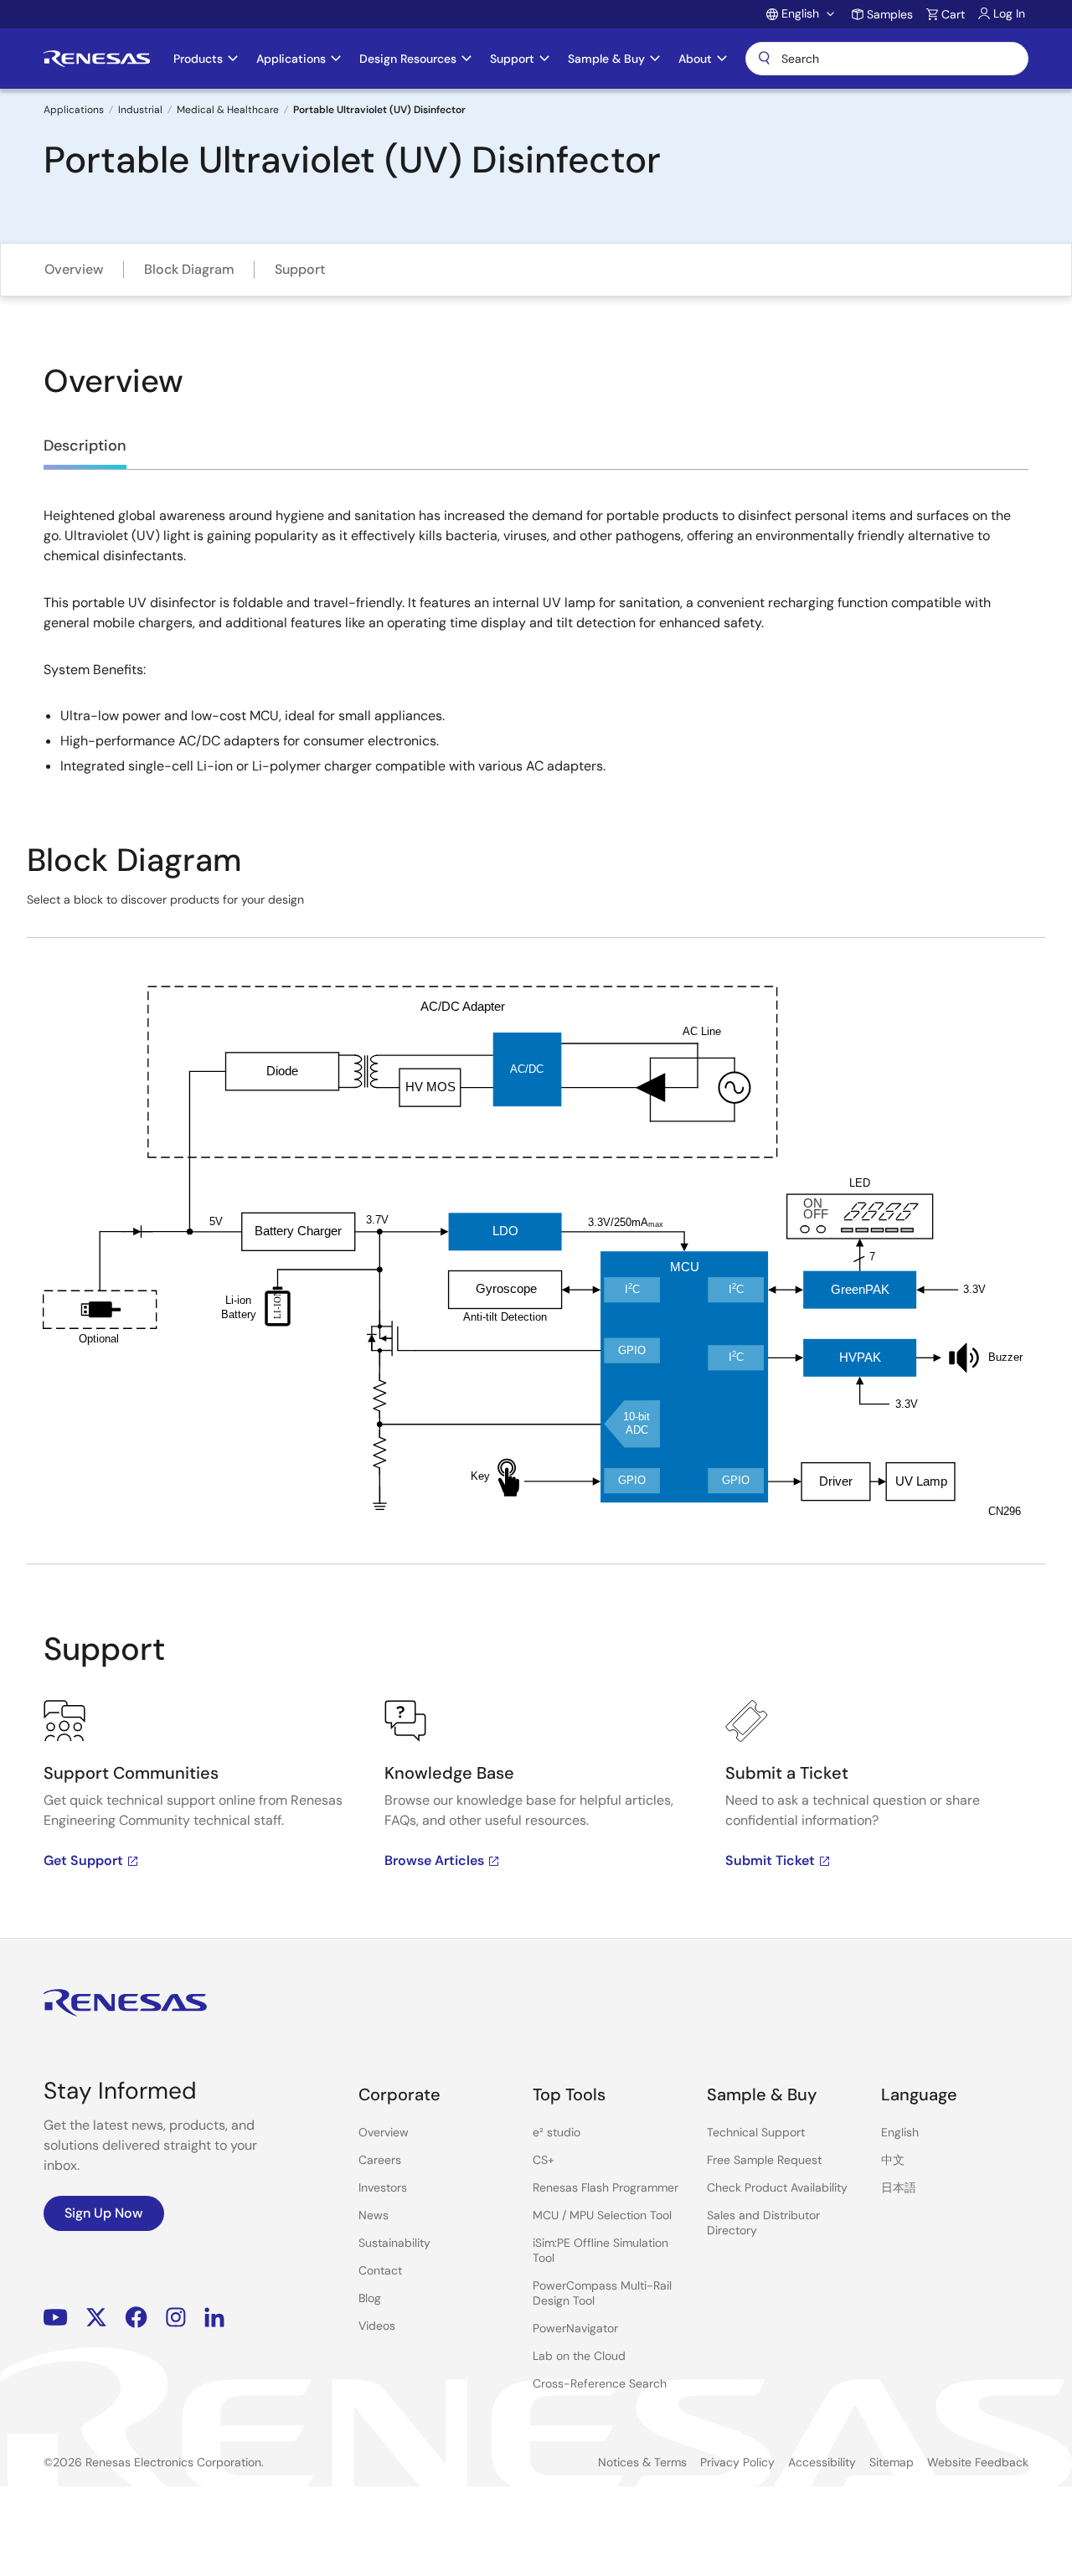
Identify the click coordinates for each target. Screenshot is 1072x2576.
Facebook (136, 2318)
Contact (380, 2270)
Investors (383, 2187)
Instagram (176, 2318)
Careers (380, 2160)
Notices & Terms (642, 2462)
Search (887, 59)
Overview (74, 269)
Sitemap (892, 2462)
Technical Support (756, 2132)
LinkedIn (214, 2318)
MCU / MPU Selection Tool (602, 2215)
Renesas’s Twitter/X (96, 2318)
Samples (890, 14)
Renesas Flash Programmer (606, 2187)
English (900, 2132)
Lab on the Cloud (579, 2356)
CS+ (544, 2160)
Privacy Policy (737, 2462)
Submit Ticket (770, 1860)
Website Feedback (978, 2462)
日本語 (899, 2187)
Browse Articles (434, 1860)
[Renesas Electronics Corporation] (97, 59)
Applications (74, 110)
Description (85, 446)
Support (300, 269)
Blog (370, 2298)
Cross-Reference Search (600, 2383)
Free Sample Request (764, 2160)
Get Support (83, 1860)
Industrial (140, 110)
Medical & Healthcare (228, 110)
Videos (377, 2326)
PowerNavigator (575, 2328)
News (374, 2215)
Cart (953, 14)
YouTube (56, 2318)
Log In (1009, 13)
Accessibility (822, 2462)
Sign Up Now (104, 2213)
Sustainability (394, 2243)
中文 (893, 2160)
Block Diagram (189, 269)
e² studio (557, 2132)
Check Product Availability (777, 2187)
